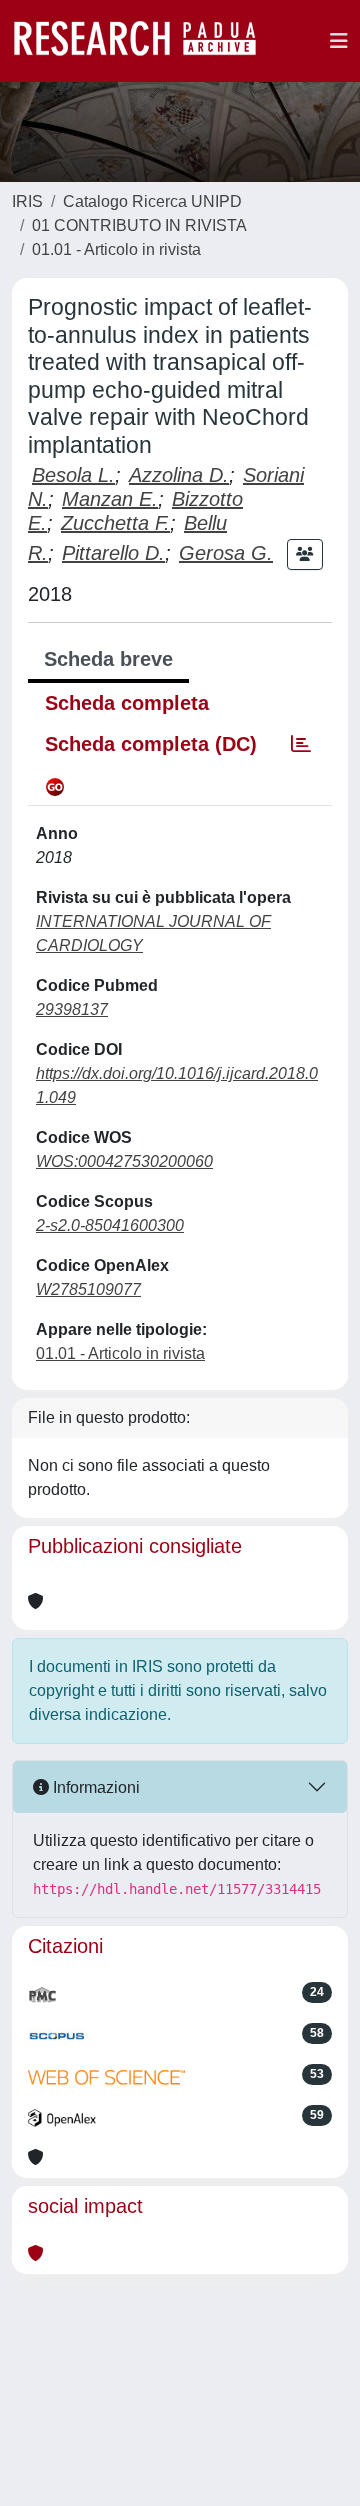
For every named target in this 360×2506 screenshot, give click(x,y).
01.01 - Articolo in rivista (116, 249)
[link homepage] (145, 41)
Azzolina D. (179, 475)
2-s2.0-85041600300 (110, 1225)
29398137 (72, 1009)
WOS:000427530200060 (124, 1161)
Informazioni (94, 1787)
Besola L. (73, 475)
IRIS (27, 201)
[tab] (301, 744)
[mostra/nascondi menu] (339, 41)
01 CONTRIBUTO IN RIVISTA (139, 225)
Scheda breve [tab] (108, 659)
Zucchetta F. (115, 523)
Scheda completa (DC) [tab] (151, 744)
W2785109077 (88, 1289)
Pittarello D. (113, 553)
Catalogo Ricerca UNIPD (152, 201)
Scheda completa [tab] (127, 703)
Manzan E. (110, 499)
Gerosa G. (226, 553)
